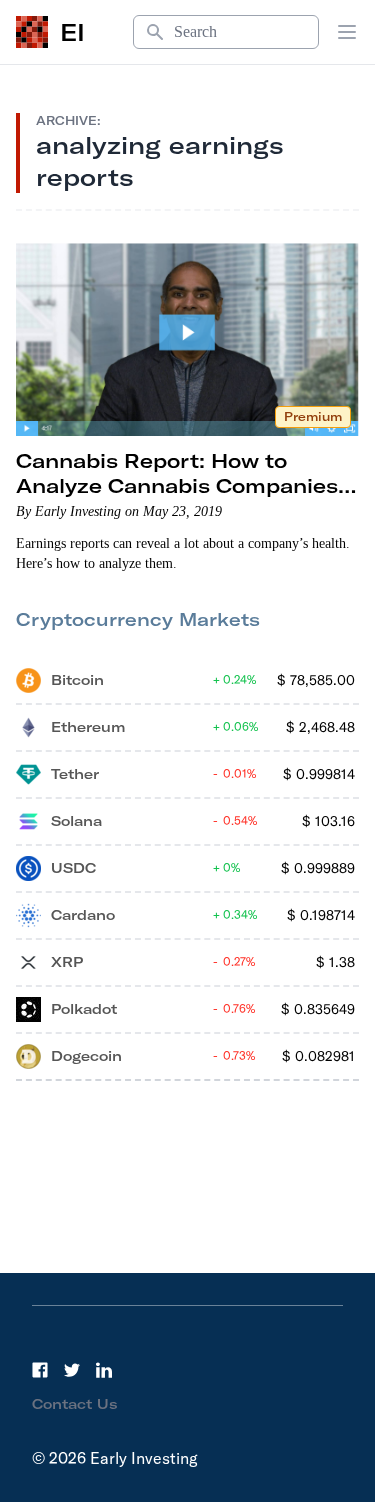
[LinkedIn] (104, 1370)
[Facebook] (40, 1370)
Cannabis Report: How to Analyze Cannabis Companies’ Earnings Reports (180, 485)
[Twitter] (72, 1370)
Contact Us (75, 1404)
